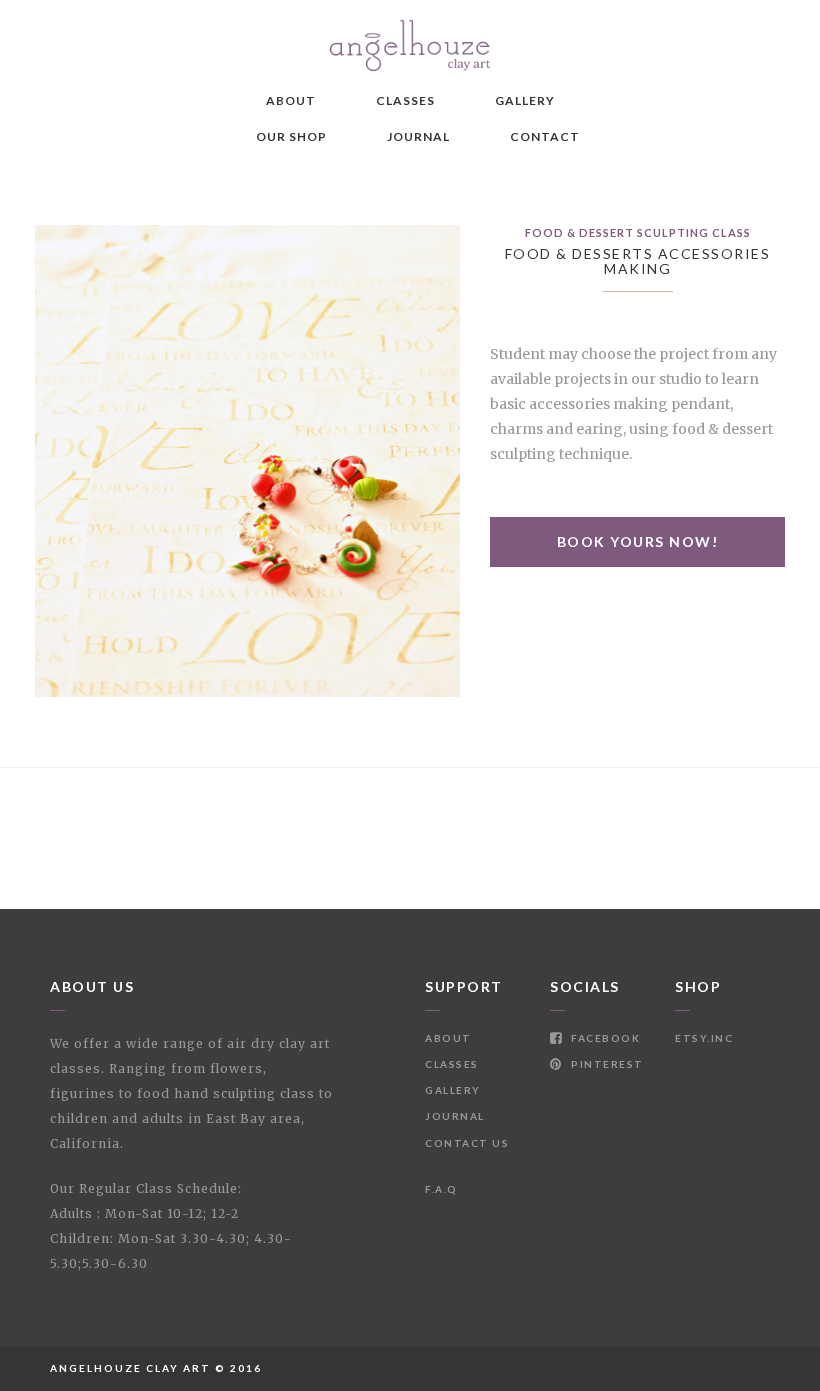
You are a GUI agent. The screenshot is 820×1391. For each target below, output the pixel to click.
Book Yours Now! (638, 541)
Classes (405, 100)
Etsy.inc (704, 1038)
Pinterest (606, 1064)
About (291, 100)
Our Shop (291, 136)
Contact (545, 136)
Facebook (604, 1038)
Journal (418, 136)
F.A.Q (441, 1189)
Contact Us (467, 1143)
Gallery (525, 100)
